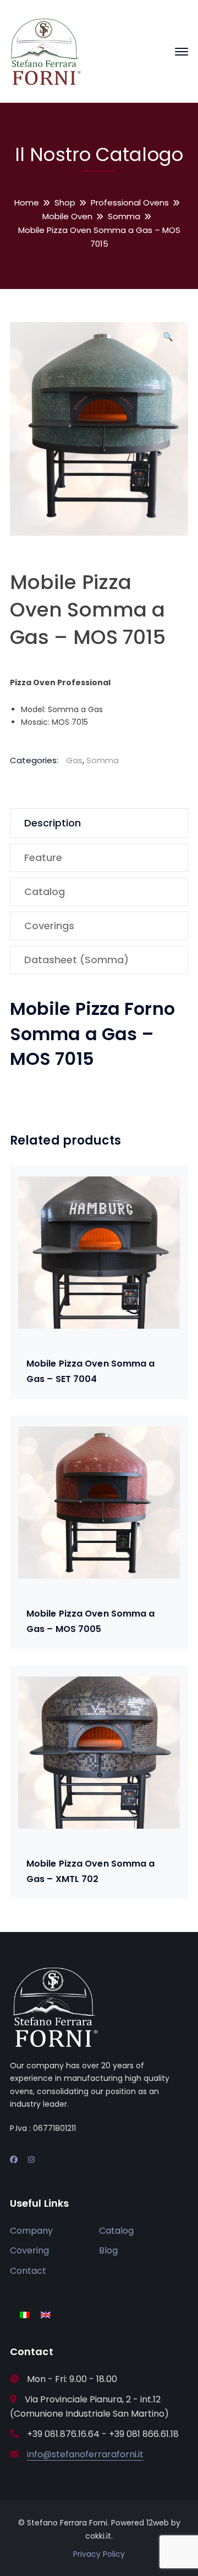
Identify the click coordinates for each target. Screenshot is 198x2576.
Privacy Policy (99, 2554)
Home (27, 202)
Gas (74, 760)
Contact (28, 2271)
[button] (168, 341)
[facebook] (14, 2159)
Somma (124, 216)
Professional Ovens (130, 202)
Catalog (116, 2231)
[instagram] (31, 2159)
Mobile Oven (67, 216)
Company (31, 2231)
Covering (29, 2250)
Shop (65, 202)
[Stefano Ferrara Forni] (46, 51)
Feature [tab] (43, 857)
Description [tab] (53, 823)
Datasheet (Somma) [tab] (76, 960)
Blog (108, 2250)
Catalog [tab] (45, 892)
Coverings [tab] (49, 926)
